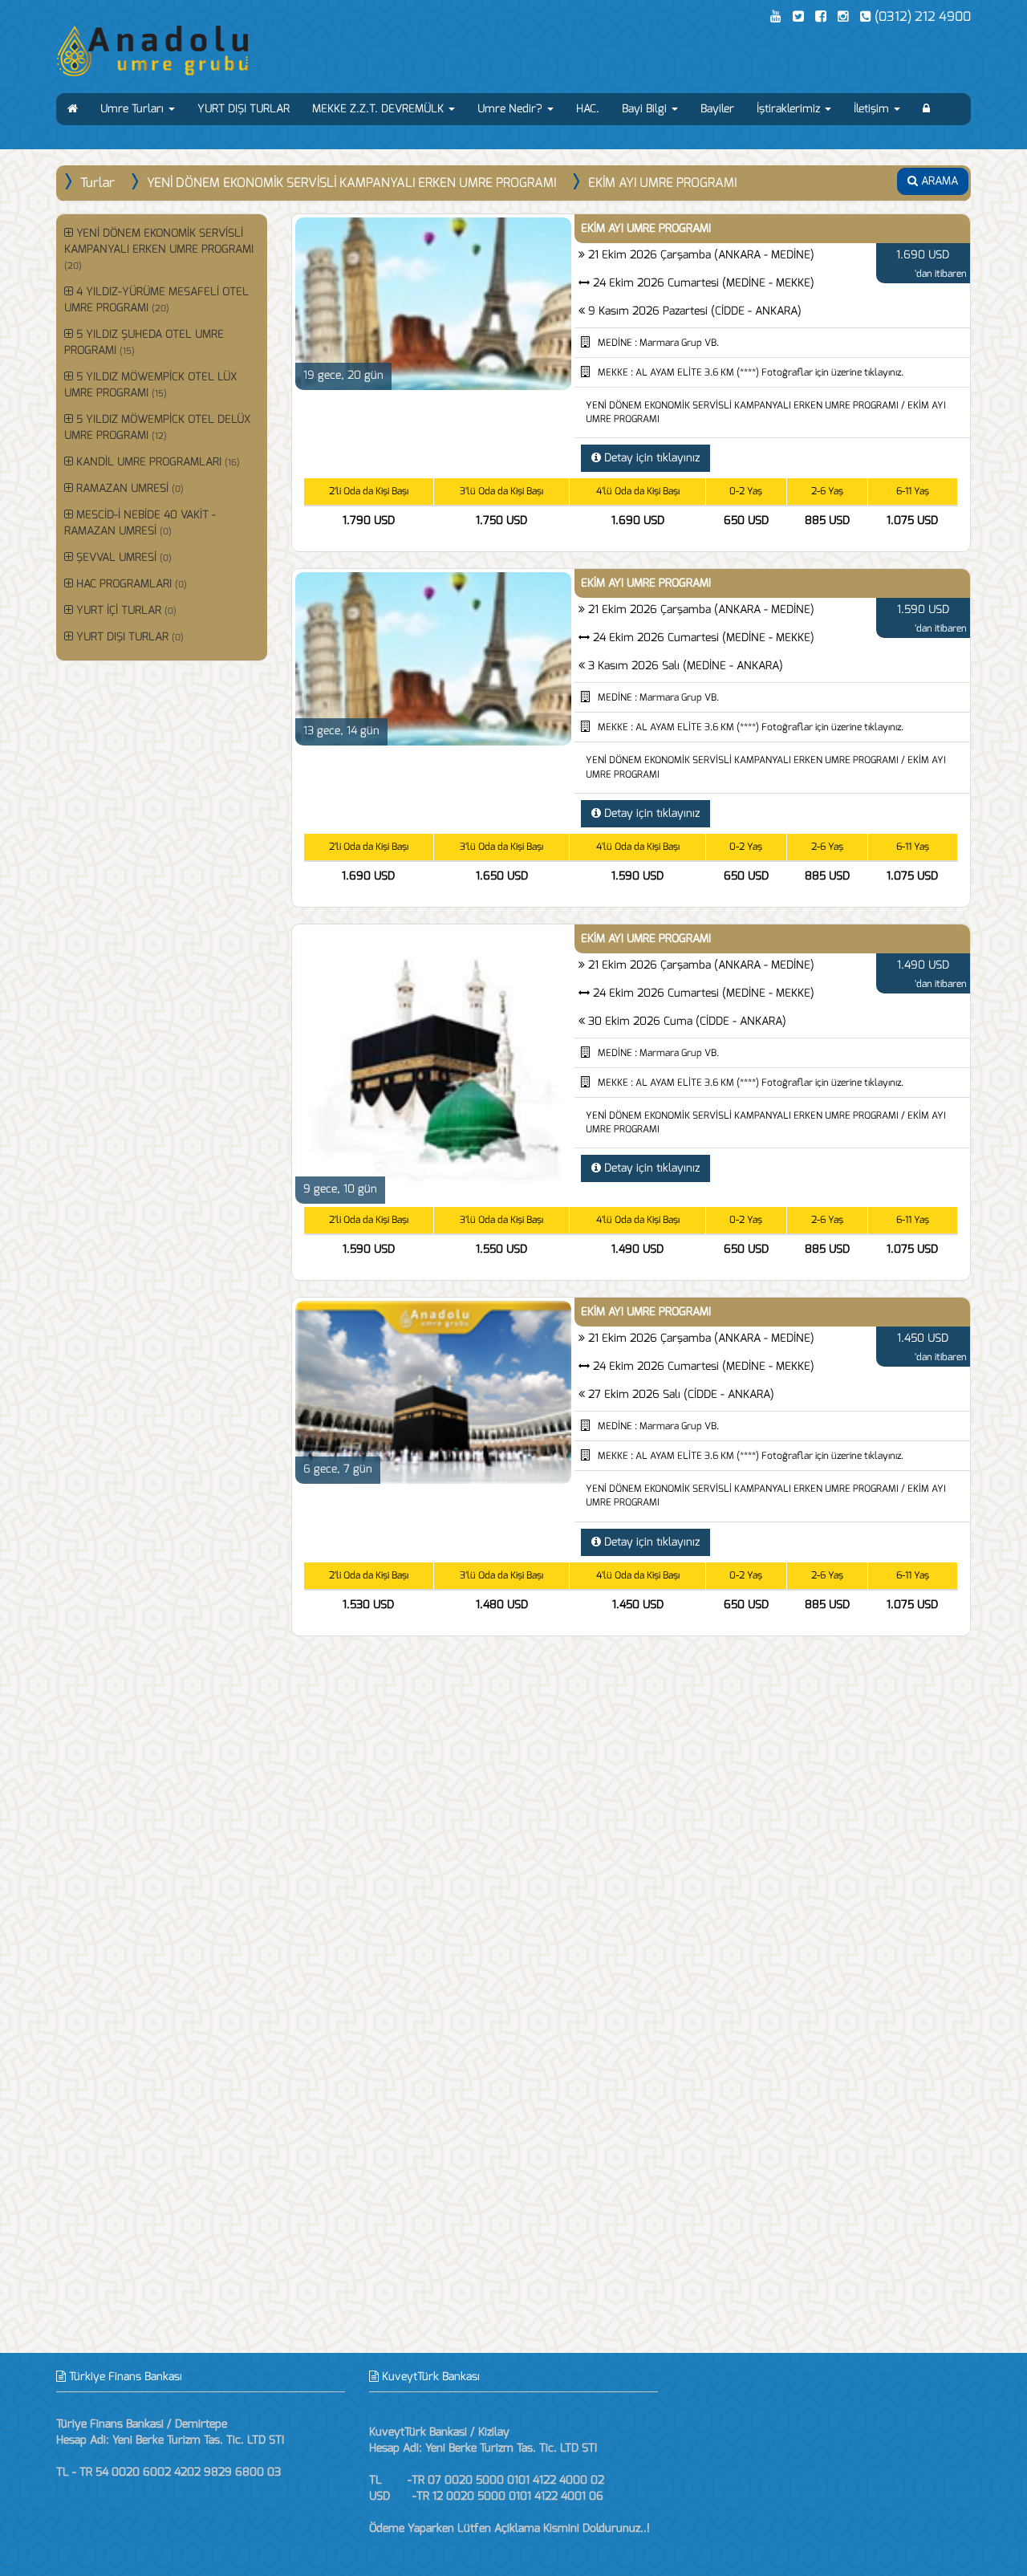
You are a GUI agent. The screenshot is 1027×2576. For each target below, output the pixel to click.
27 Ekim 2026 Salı (681, 1394)
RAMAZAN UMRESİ (128, 488)
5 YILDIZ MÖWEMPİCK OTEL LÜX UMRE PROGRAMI (150, 385)
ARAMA (938, 181)
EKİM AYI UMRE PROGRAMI (662, 183)
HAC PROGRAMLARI (130, 584)
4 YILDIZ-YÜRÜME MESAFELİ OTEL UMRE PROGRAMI (156, 300)
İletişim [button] (873, 109)
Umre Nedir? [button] (511, 109)
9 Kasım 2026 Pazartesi (695, 311)
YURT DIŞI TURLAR (244, 109)
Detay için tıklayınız (650, 458)
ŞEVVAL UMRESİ (122, 557)
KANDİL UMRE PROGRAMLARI (156, 462)
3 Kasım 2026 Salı (686, 666)
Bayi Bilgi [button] (646, 109)
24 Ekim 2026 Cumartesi (704, 283)
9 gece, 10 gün (340, 1189)
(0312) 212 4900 (921, 16)
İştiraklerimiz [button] (790, 109)
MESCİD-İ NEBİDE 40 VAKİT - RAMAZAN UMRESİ (140, 523)
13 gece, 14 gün (341, 731)
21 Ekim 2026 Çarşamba (701, 255)
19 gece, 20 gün (343, 375)
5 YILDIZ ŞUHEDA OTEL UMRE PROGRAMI (144, 342)
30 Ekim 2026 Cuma (687, 1021)
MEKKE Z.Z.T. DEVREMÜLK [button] (380, 109)
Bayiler (717, 109)
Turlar (97, 183)
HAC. (588, 109)
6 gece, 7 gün (338, 1469)
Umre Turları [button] (134, 109)
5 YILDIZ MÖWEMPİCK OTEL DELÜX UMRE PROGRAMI (157, 427)
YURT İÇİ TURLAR (125, 610)
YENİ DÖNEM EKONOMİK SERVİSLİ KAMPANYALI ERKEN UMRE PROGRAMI (351, 183)
